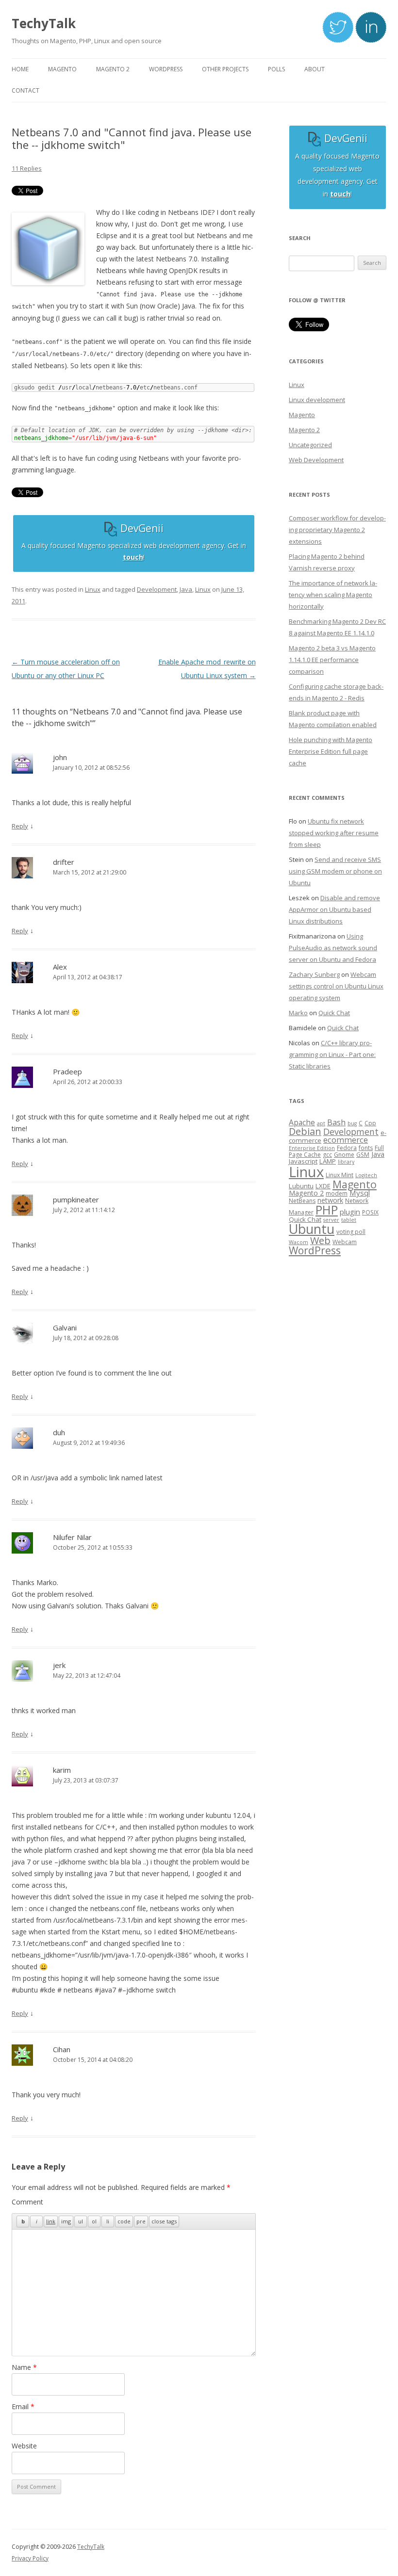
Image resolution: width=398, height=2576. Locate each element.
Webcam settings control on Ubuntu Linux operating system (336, 986)
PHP (327, 1210)
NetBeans (302, 1201)
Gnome (344, 1155)
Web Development (316, 460)
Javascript (303, 1161)
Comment (27, 2202)
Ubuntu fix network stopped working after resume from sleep (334, 833)
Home (20, 69)
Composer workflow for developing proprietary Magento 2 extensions (337, 530)
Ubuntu (312, 1229)
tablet (349, 1220)
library (346, 1162)
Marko (298, 1013)
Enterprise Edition (312, 1148)
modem (337, 1193)
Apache (302, 1122)
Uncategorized (310, 445)
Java (186, 589)
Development (157, 589)
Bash (336, 1122)
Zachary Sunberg (314, 974)
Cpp (370, 1123)
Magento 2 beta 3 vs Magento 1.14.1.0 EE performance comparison (332, 660)
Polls (276, 69)
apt (321, 1123)
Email (23, 2406)
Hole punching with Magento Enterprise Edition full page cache (331, 751)
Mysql (360, 1193)
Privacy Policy (30, 2558)
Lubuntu (301, 1186)
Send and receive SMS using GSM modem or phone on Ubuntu (335, 871)
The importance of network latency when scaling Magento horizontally (333, 595)
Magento (302, 415)
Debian (305, 1131)
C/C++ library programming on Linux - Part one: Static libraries (332, 1054)
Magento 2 (304, 430)
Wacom (298, 1242)
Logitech (366, 1175)
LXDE (323, 1186)
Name (24, 2367)
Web (320, 1240)
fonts (366, 1148)
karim (62, 1770)
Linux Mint (340, 1175)
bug (352, 1123)
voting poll (351, 1232)
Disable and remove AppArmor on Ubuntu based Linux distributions (334, 909)
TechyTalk (44, 23)
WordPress (315, 1250)
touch (133, 557)
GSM (363, 1155)
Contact (25, 90)
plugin (350, 1212)
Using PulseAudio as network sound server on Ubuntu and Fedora (333, 948)
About (315, 69)
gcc (327, 1155)
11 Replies (27, 168)
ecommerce (346, 1140)
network (330, 1200)
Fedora (347, 1148)
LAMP (328, 1161)
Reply (20, 826)
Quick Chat (334, 1013)
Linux (93, 589)
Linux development (317, 400)
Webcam (345, 1242)
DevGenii (141, 528)
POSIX (370, 1212)
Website (24, 2446)
